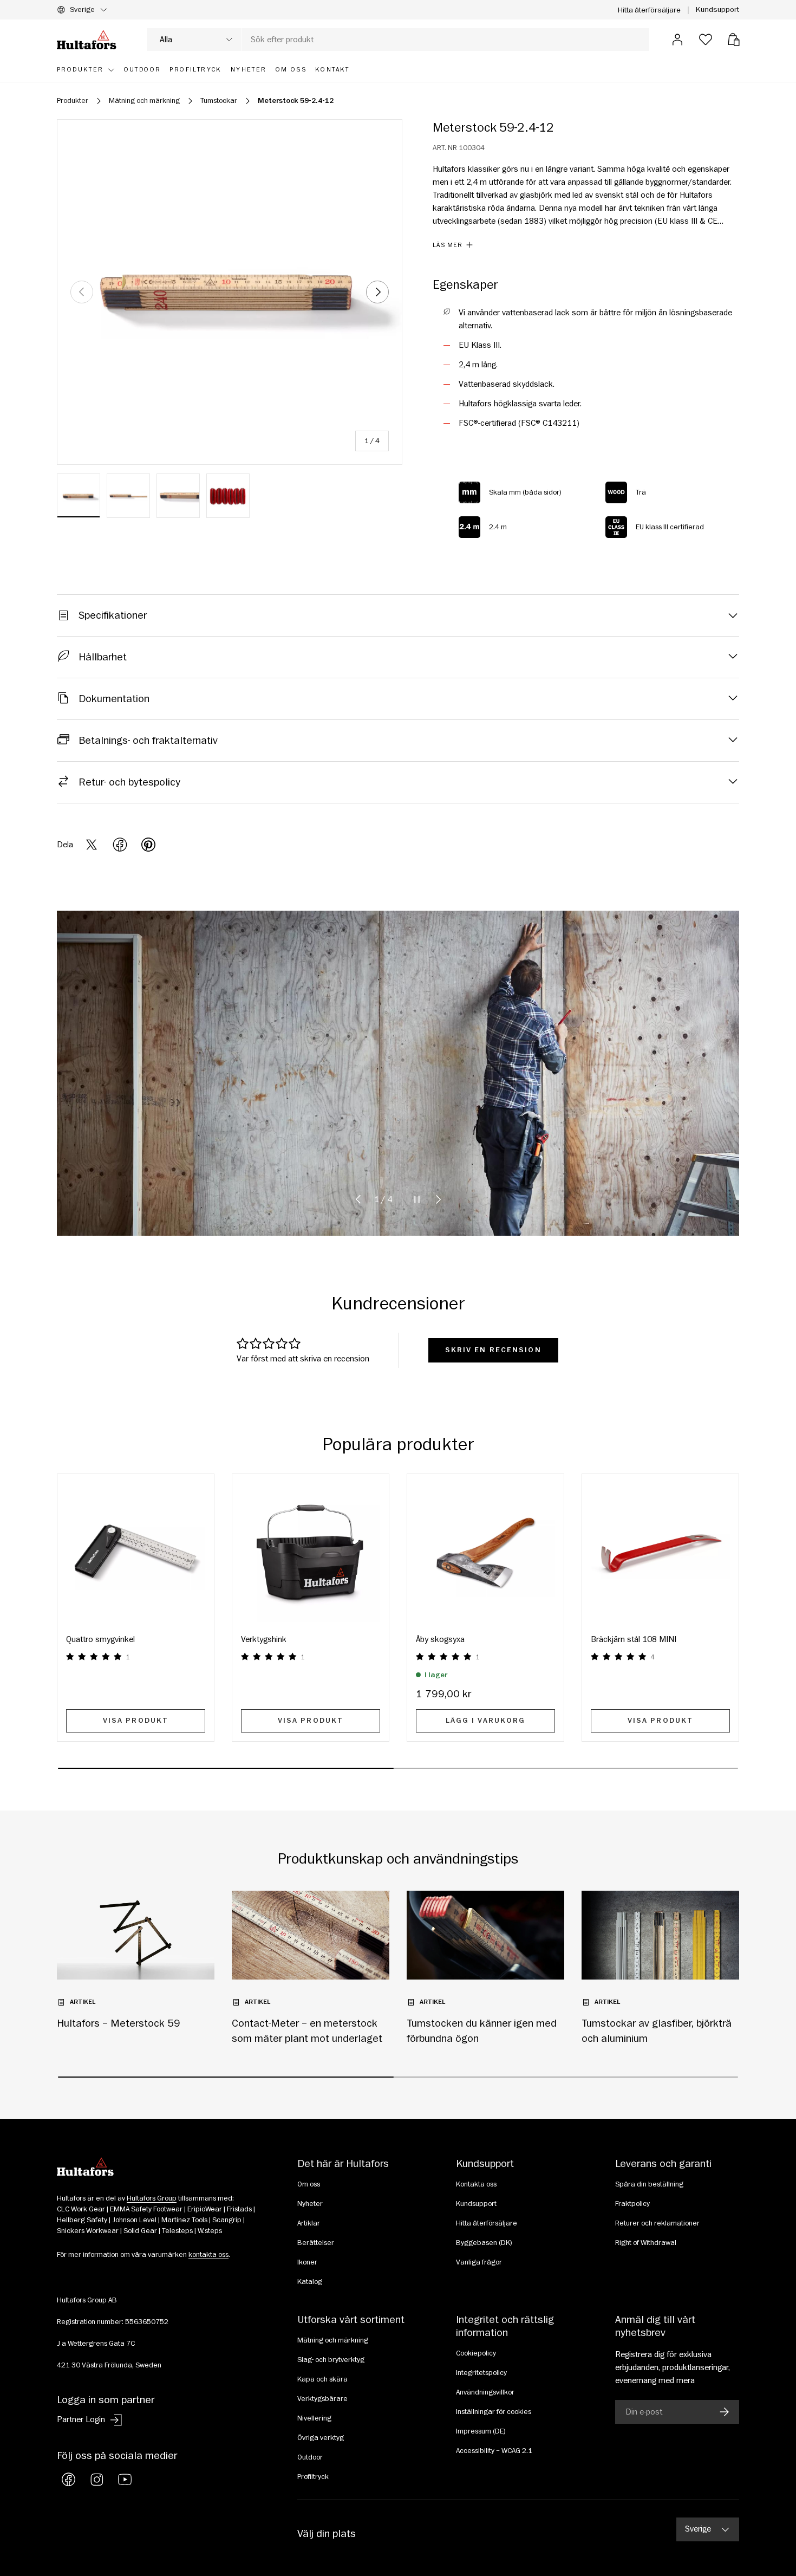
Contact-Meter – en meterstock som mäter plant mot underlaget (307, 2031)
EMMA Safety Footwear (146, 2209)
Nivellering (314, 2418)
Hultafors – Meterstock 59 (119, 2023)
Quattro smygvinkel (100, 1639)
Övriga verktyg (321, 2438)
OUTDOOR (143, 70)
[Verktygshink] (311, 1552)
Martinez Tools (184, 2220)
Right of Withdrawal (646, 2243)
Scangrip (227, 2220)
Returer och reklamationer (657, 2223)
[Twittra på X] (92, 845)
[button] (734, 40)
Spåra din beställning (649, 2184)
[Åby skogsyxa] (485, 1552)
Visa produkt (136, 1721)
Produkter (80, 70)
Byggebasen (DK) (484, 2243)
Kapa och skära (322, 2379)
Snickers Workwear (88, 2231)
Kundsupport (717, 9)
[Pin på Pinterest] (148, 845)
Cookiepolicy (476, 2353)
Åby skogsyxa (440, 1639)
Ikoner (307, 2262)
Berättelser (316, 2243)
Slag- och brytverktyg (331, 2360)
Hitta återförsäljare (649, 10)
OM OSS (291, 70)
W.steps (210, 2231)
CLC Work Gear (81, 2209)
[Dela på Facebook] (120, 845)
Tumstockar (219, 101)
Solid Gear (140, 2231)
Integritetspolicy (481, 2373)
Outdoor (310, 2457)
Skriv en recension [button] (493, 1350)
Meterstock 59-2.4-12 (296, 101)
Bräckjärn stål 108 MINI (634, 1639)
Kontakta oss (476, 2184)
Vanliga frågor (479, 2262)
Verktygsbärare (322, 2399)
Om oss (309, 2184)
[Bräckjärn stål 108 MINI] (660, 1552)
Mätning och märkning (144, 101)
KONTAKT (332, 70)
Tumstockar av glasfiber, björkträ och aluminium (657, 2031)
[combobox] (398, 40)
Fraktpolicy (632, 2204)
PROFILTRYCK (195, 70)
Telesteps (177, 2231)
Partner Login (81, 2419)
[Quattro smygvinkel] (136, 1552)
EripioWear (205, 2209)
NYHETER (249, 70)
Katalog (310, 2282)
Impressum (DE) (481, 2431)
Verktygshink (264, 1639)
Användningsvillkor (485, 2392)
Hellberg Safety (82, 2220)
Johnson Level (134, 2220)
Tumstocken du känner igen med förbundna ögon (482, 2031)
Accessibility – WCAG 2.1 (494, 2451)
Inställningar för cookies (494, 2412)
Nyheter (310, 2204)
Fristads (239, 2209)
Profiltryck (313, 2477)
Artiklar (309, 2223)
